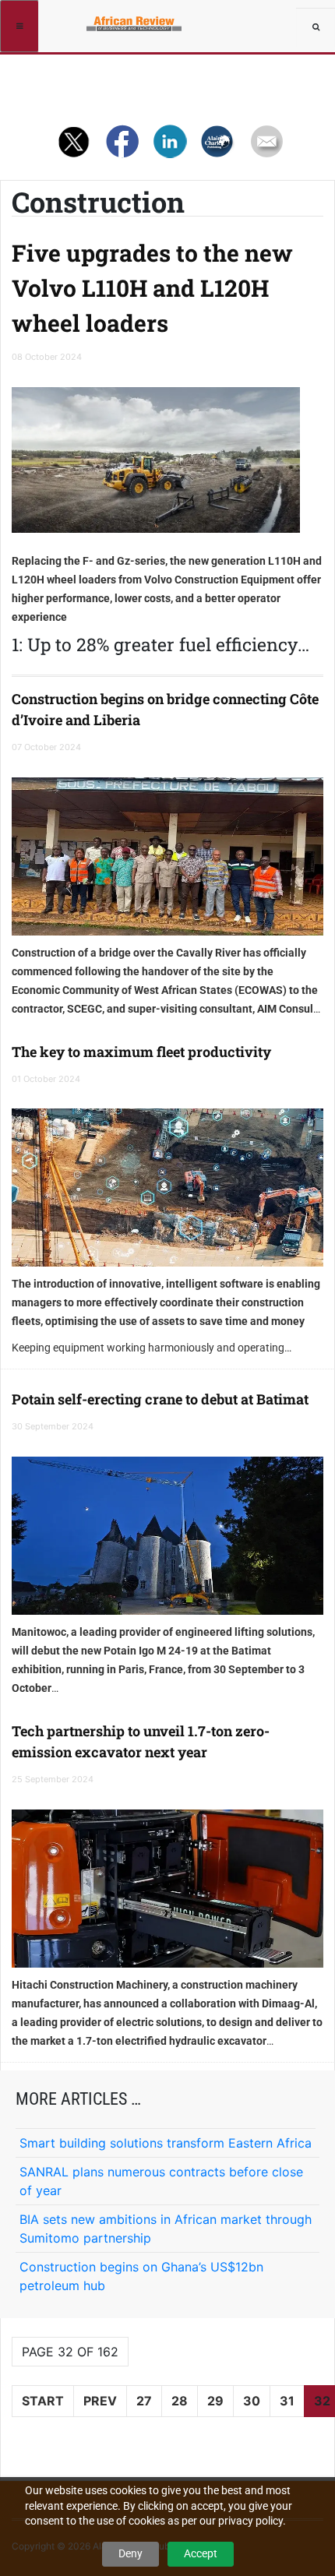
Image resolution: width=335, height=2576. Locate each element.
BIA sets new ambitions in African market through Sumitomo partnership (166, 2229)
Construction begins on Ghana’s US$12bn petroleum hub (141, 2276)
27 (144, 2401)
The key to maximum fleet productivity (141, 1052)
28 (180, 2401)
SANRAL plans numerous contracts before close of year (161, 2181)
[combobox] (316, 27)
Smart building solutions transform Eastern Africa (166, 2143)
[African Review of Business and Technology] (95, 19)
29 (215, 2401)
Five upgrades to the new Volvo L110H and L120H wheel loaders (152, 288)
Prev (100, 2401)
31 (287, 2401)
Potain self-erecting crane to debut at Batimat (160, 1399)
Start (43, 2401)
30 (252, 2401)
